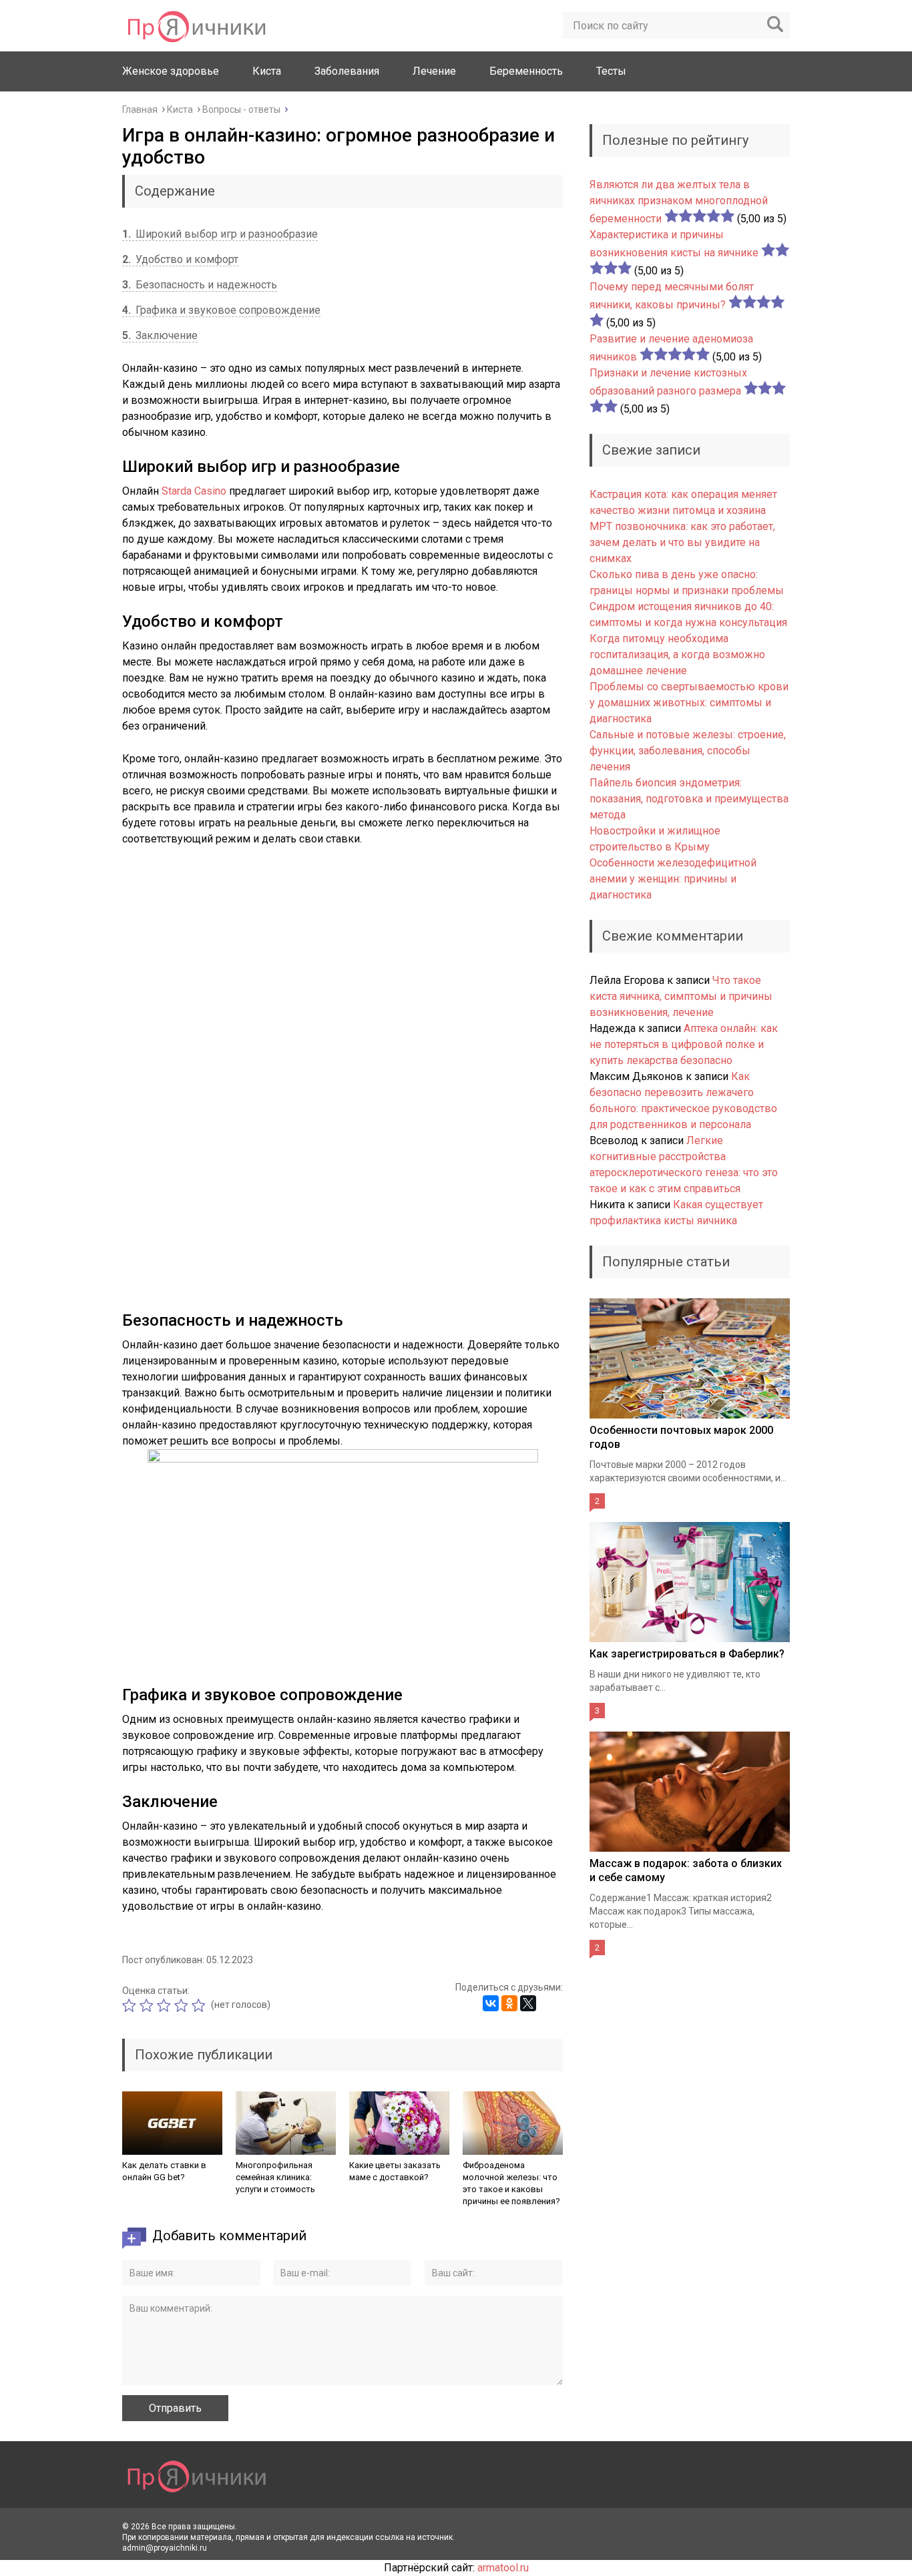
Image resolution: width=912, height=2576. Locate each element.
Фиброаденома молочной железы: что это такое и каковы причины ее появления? (511, 2183)
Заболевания (347, 71)
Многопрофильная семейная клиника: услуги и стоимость (275, 2177)
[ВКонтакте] (491, 2003)
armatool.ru (503, 2568)
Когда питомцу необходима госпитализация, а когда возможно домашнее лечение (677, 655)
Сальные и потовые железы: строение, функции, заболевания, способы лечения (688, 751)
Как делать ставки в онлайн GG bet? (164, 2171)
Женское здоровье (171, 71)
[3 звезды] (166, 2005)
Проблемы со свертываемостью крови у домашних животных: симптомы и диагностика (689, 703)
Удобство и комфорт (180, 259)
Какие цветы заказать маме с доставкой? (395, 2171)
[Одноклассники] (509, 2003)
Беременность (526, 71)
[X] (528, 2003)
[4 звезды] (183, 2005)
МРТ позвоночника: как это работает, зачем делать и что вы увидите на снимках (682, 542)
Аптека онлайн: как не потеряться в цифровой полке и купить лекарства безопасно (684, 1044)
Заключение (160, 335)
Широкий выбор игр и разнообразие (220, 234)
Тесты (611, 71)
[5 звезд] (200, 2005)
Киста (267, 71)
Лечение (434, 71)
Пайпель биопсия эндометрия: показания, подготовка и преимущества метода (689, 799)
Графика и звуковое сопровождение (221, 310)
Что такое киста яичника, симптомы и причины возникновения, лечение (681, 996)
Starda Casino (194, 491)
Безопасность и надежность (200, 285)
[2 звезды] (148, 2005)
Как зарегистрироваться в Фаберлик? (687, 1654)
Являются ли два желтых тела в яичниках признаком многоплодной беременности (679, 202)
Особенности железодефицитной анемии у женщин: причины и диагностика (673, 879)
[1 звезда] (131, 2005)
